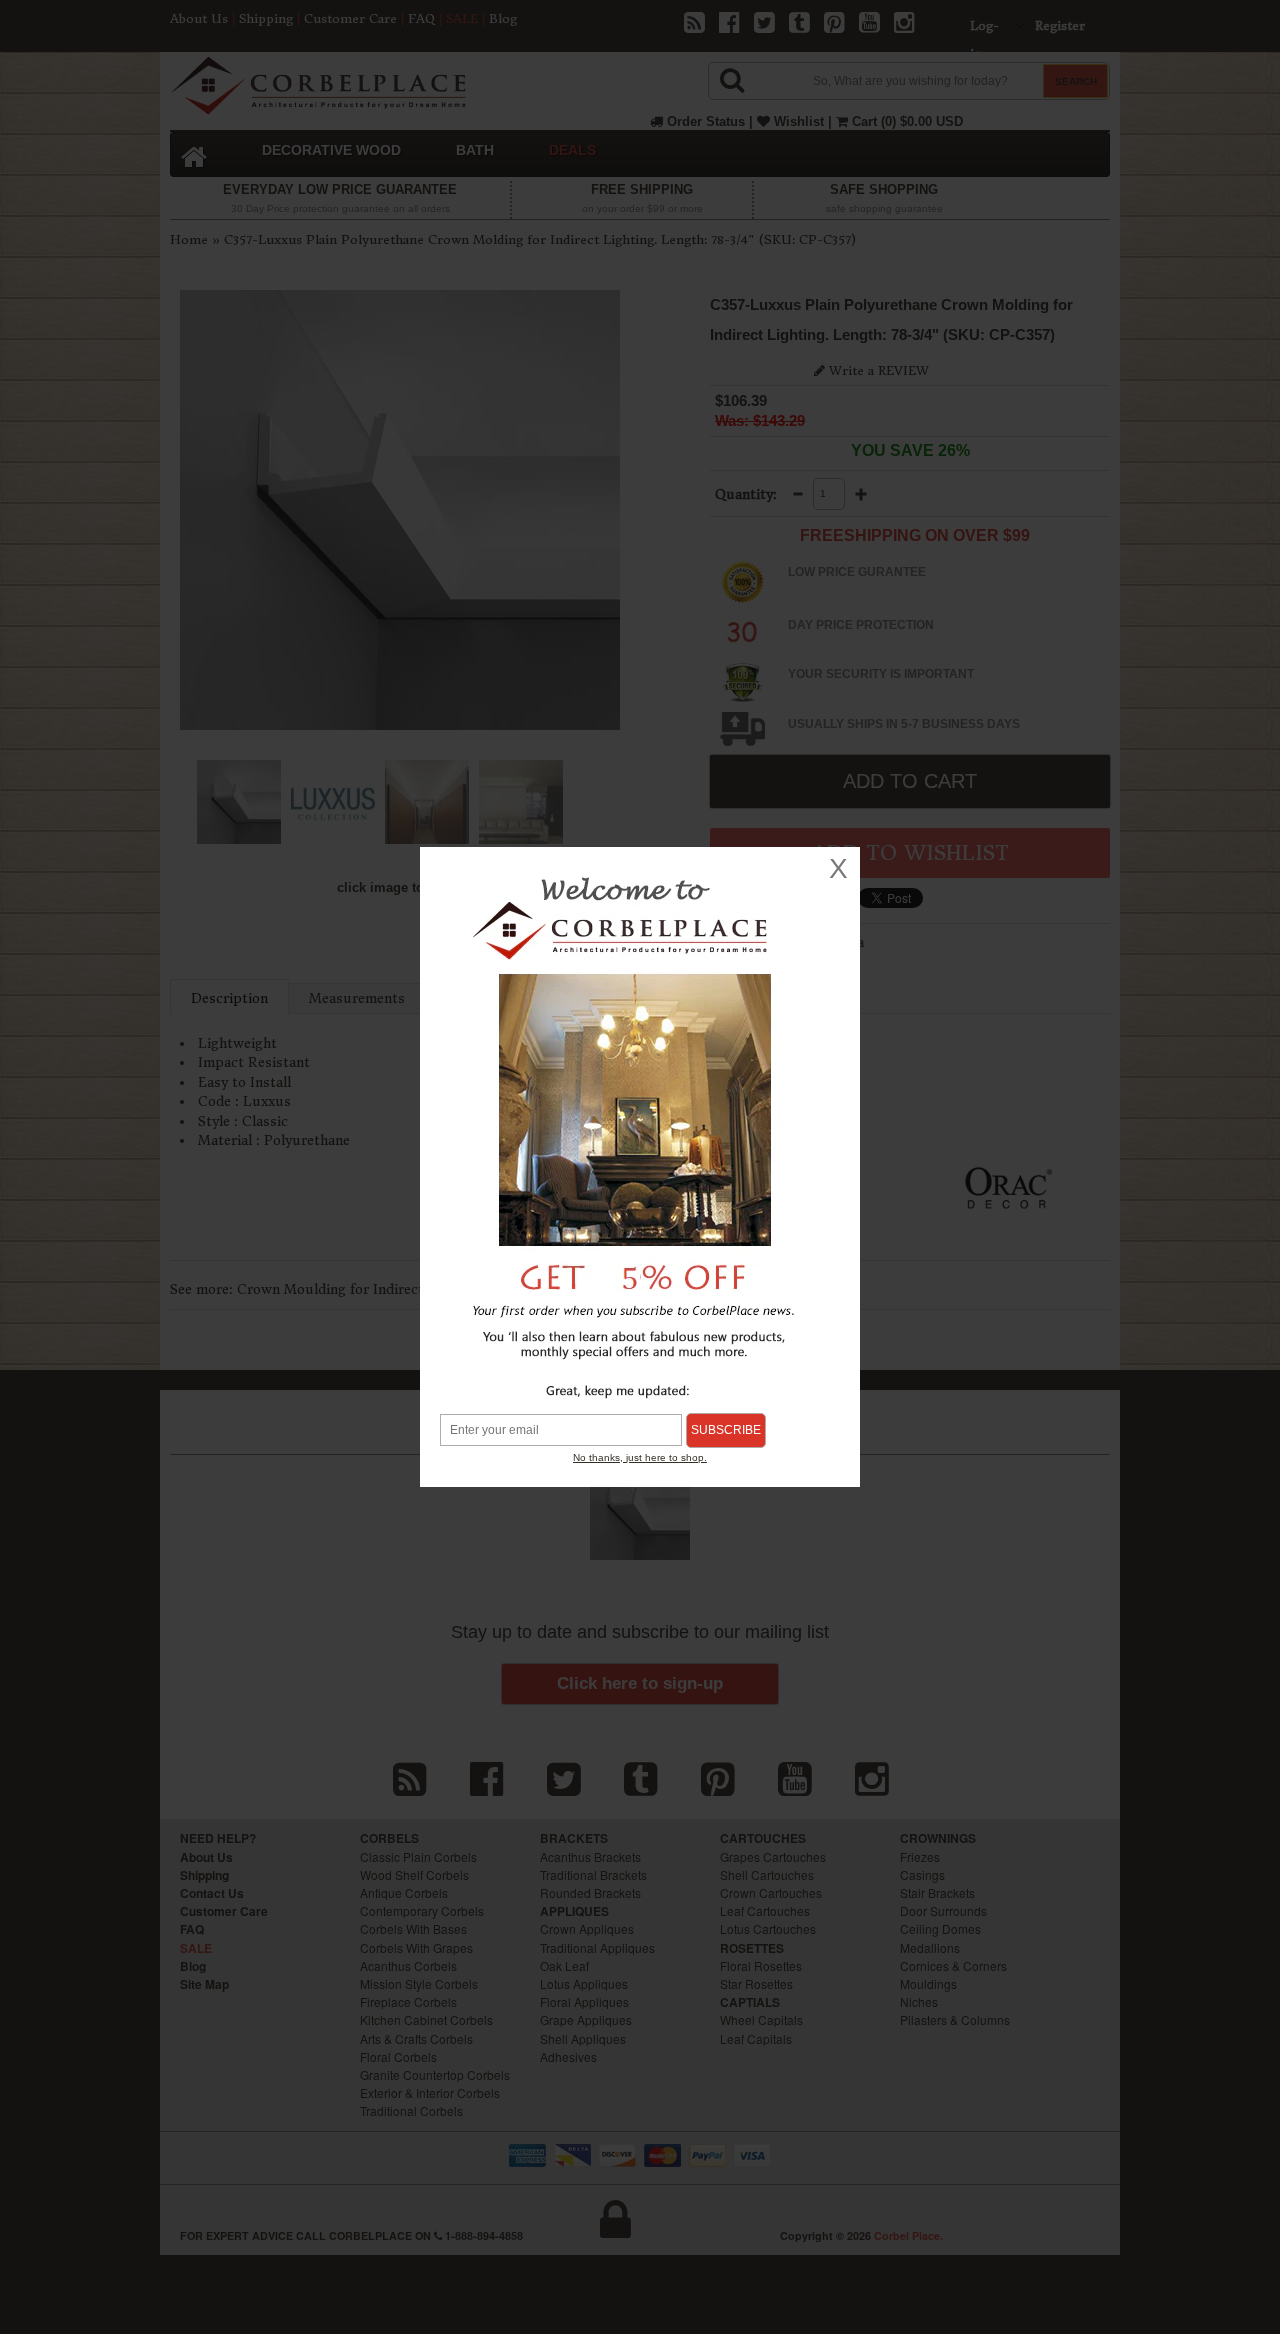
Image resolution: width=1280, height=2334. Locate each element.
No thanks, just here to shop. (640, 1457)
